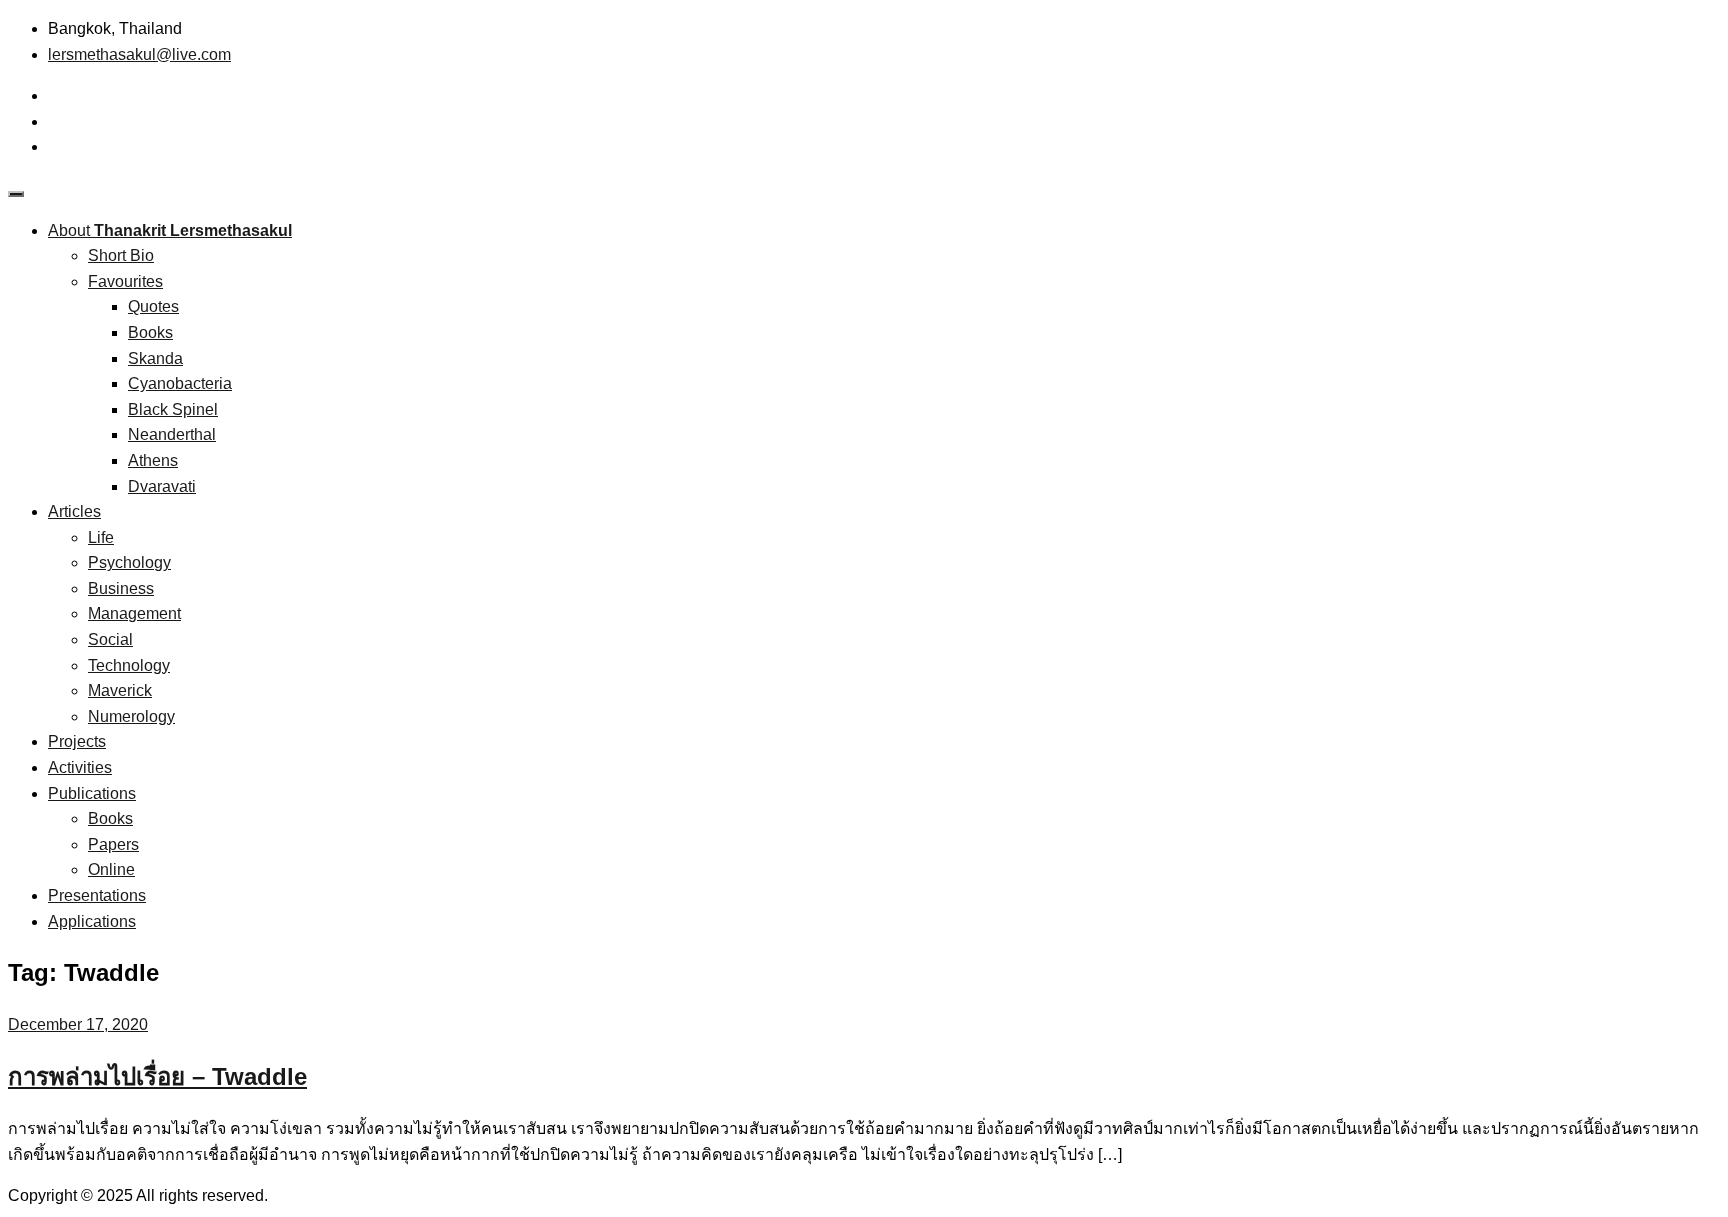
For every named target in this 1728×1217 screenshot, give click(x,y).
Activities (80, 767)
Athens (153, 460)
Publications (92, 793)
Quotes (153, 306)
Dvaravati (162, 486)
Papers (113, 844)
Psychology (129, 562)
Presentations (97, 895)
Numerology (131, 716)
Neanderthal (172, 434)
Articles (74, 511)
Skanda (155, 358)
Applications (92, 921)
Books (150, 332)
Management (134, 613)
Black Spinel (173, 409)
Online (111, 869)
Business (121, 588)
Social (110, 639)
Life (101, 537)
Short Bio (121, 255)
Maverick (120, 690)
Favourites (125, 281)
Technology (129, 665)
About (170, 230)
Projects (77, 741)
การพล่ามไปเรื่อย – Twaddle (157, 1076)
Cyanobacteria (180, 383)
